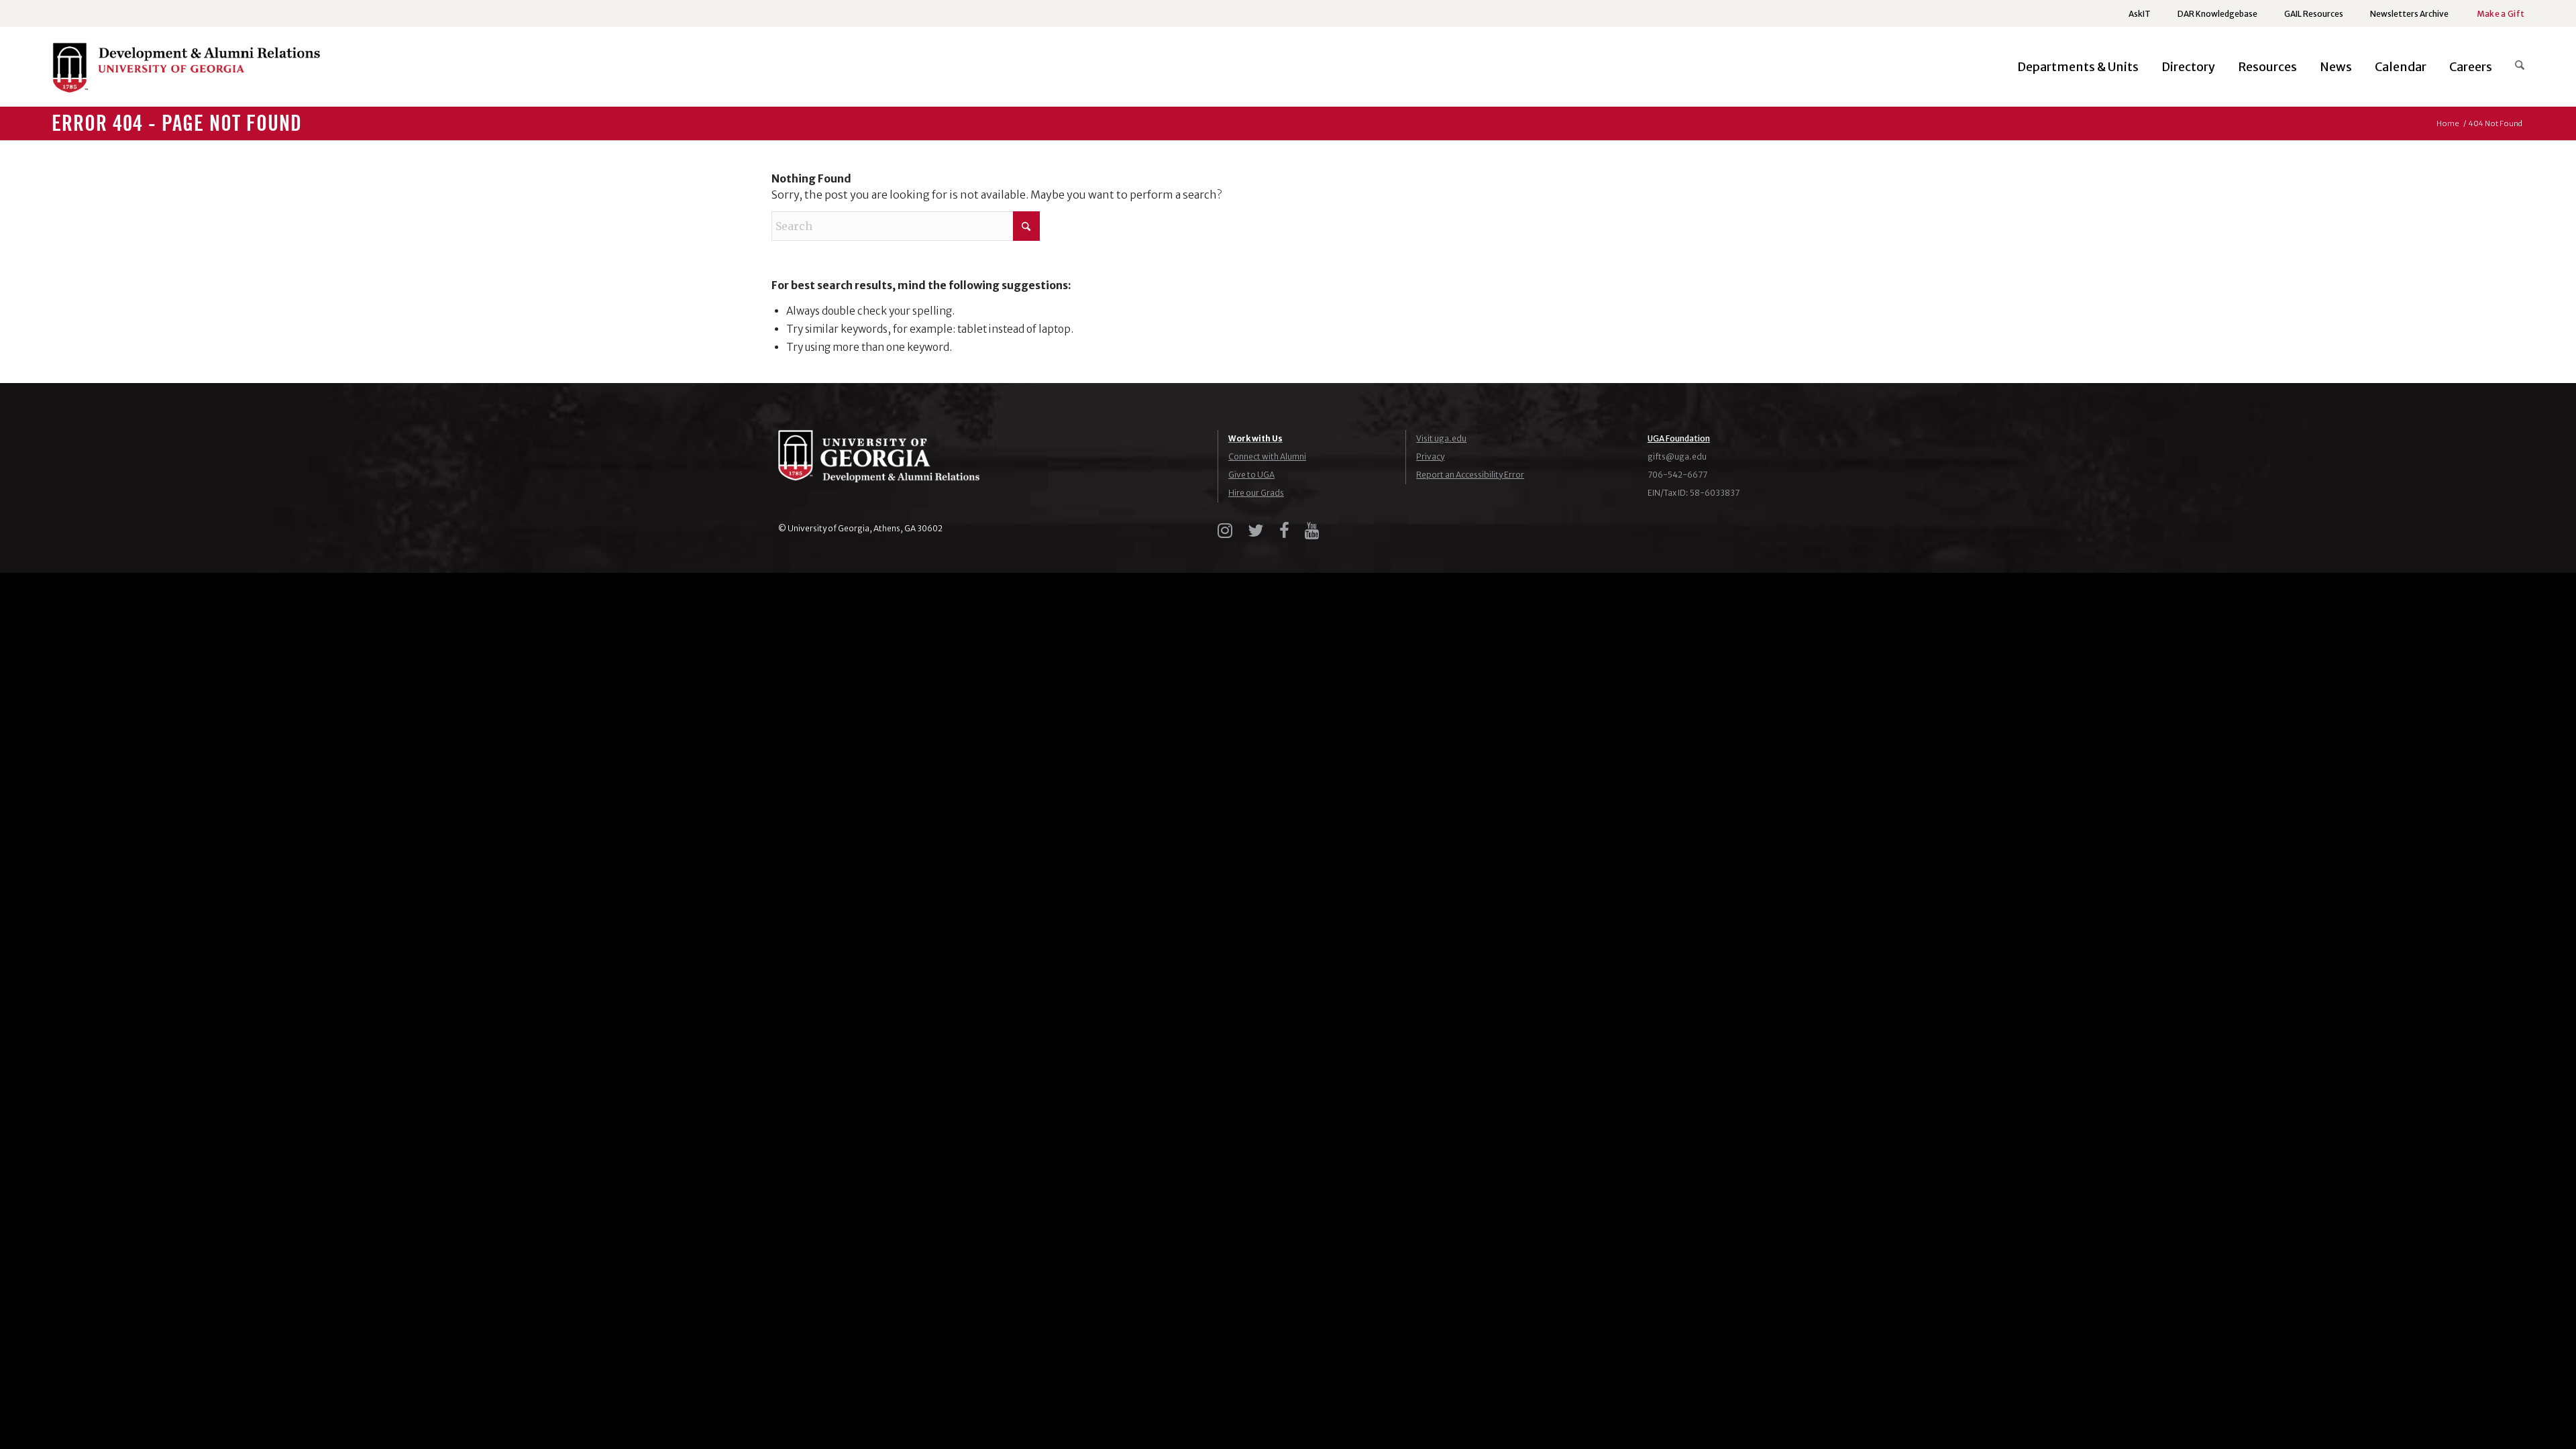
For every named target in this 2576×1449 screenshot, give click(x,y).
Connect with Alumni (1267, 457)
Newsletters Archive (2409, 14)
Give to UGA (1251, 475)
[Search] (2514, 67)
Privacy (1430, 457)
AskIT (2140, 14)
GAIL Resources (2314, 14)
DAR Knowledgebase (2217, 14)
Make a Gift (2501, 14)
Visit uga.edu (1441, 438)
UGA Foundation (1679, 438)
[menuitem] (2140, 14)
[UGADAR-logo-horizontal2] (186, 71)
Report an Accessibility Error (1470, 475)
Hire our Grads (1256, 493)
